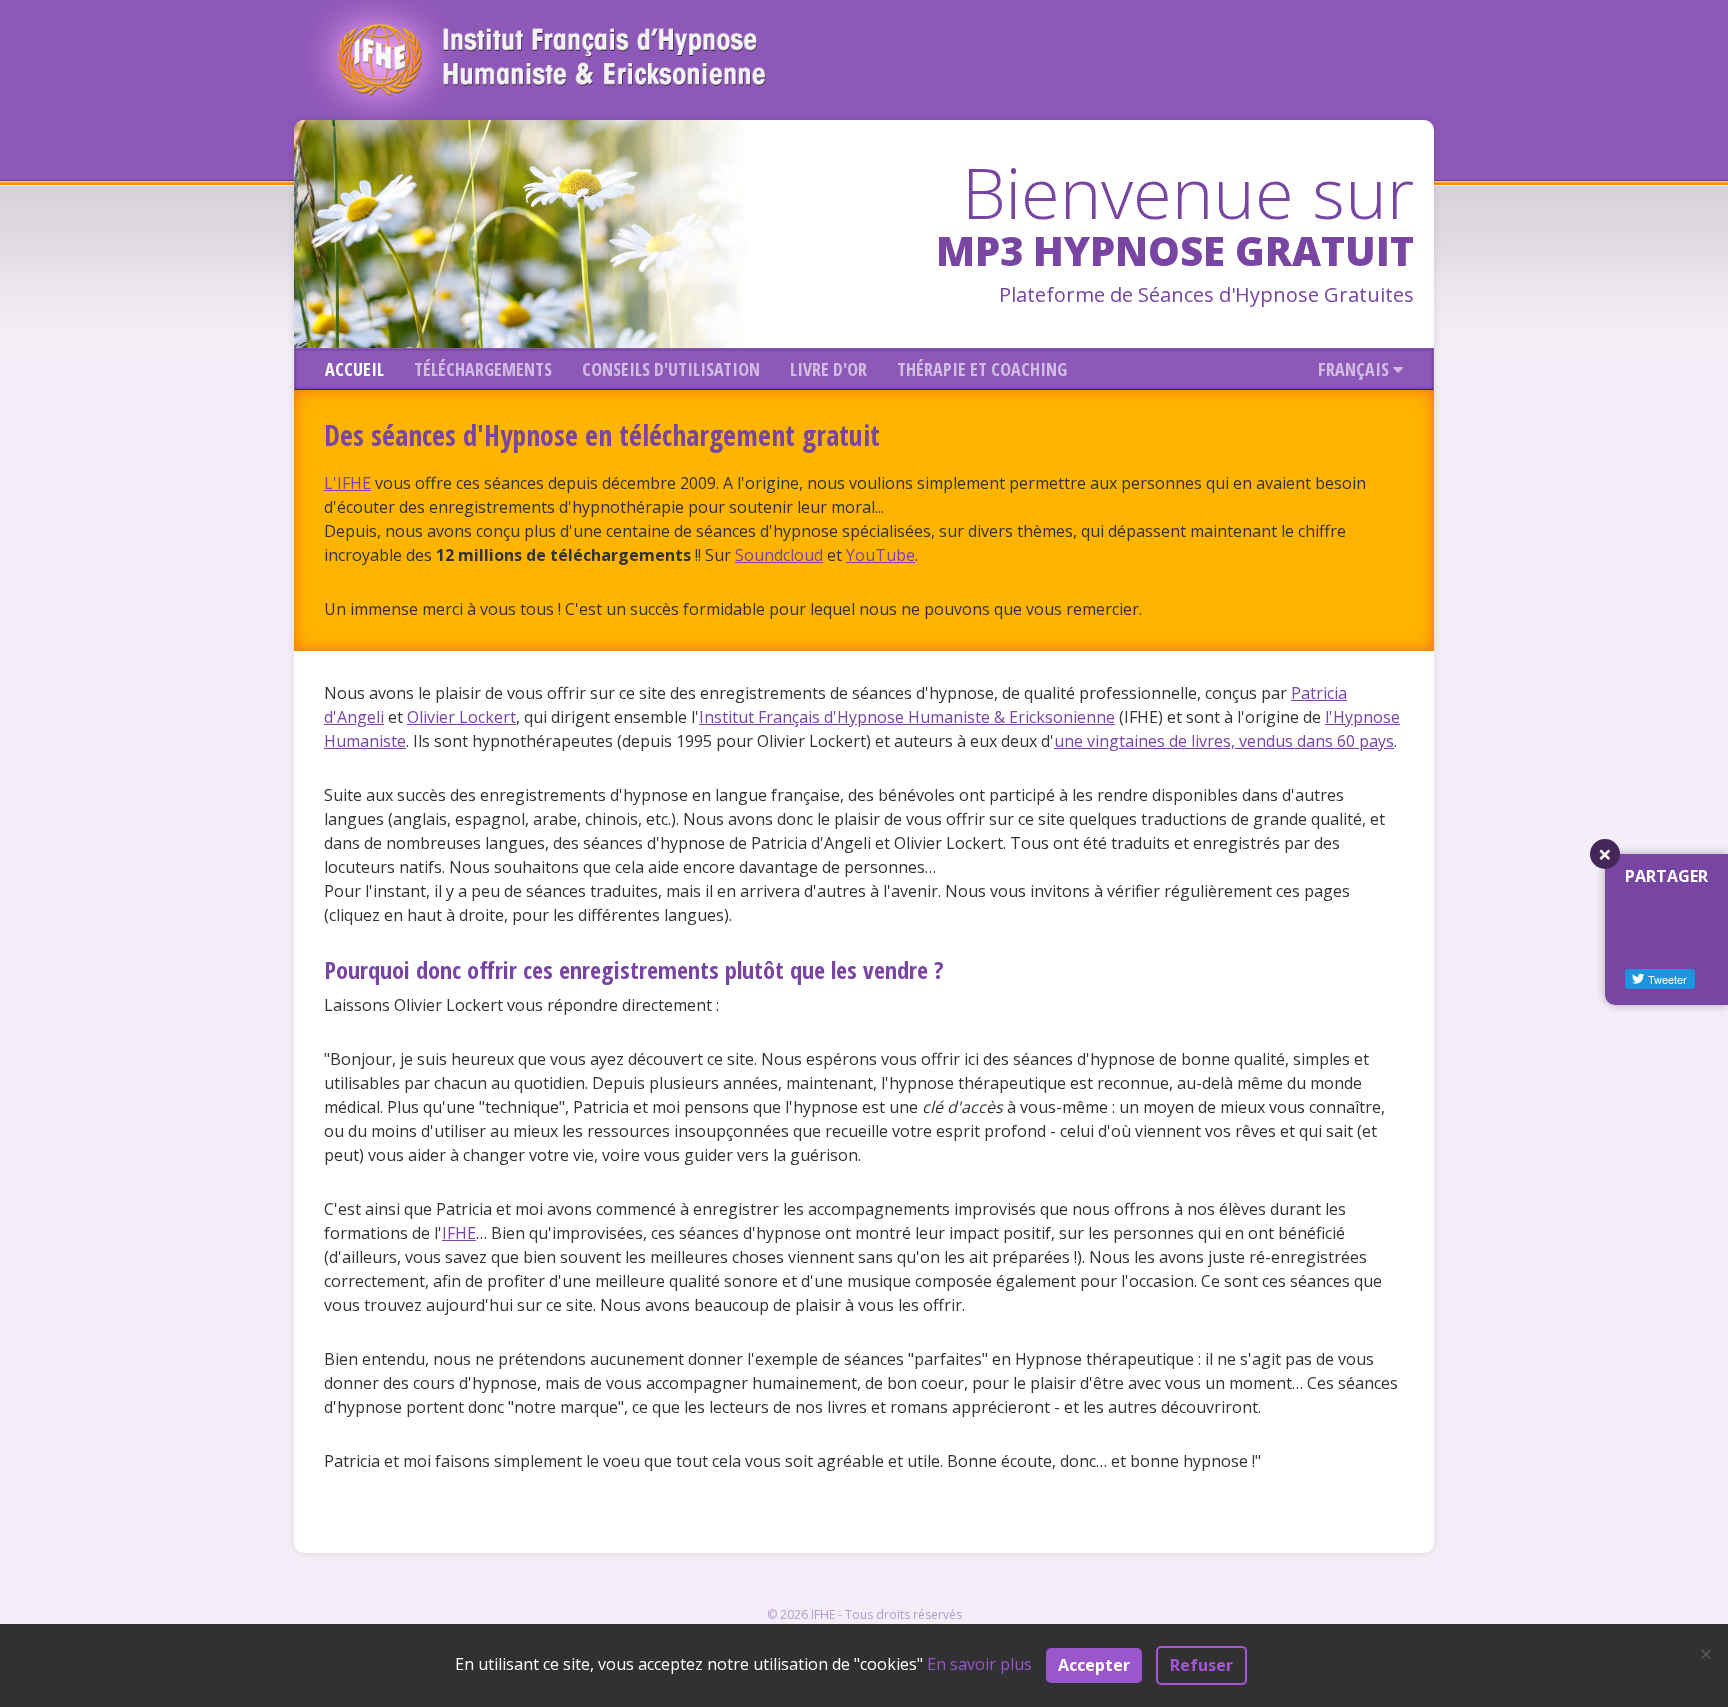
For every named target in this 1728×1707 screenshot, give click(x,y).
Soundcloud (779, 555)
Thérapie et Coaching (982, 369)
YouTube (880, 555)
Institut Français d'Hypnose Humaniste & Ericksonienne (907, 717)
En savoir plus (979, 1664)
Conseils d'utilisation (671, 369)
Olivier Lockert (461, 717)
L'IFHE (347, 483)
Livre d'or (828, 369)
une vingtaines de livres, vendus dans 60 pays (1224, 741)
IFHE (459, 1233)
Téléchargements (483, 369)
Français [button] (1355, 369)
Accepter (1094, 1665)
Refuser (1201, 1665)
